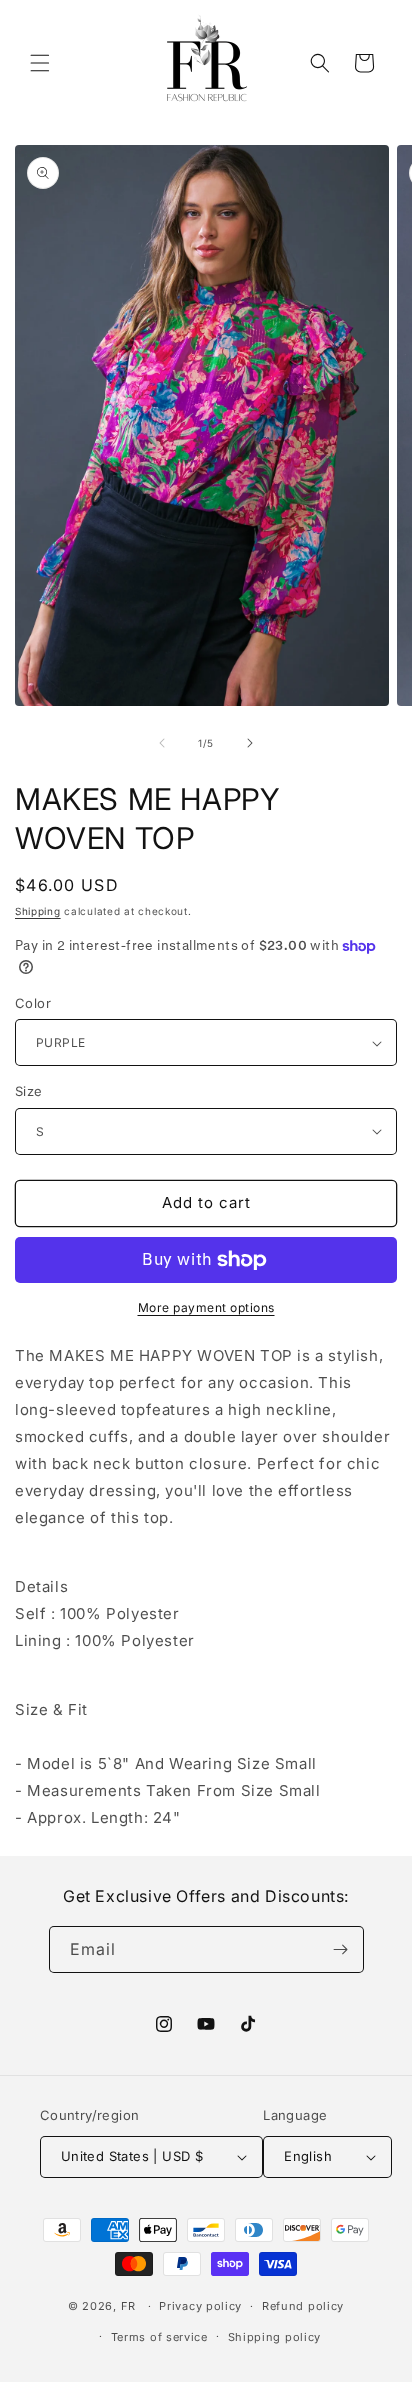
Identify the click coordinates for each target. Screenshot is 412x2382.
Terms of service (159, 2337)
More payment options (206, 1307)
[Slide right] (250, 743)
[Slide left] (162, 743)
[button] (40, 63)
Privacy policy (200, 2306)
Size (29, 1091)
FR (128, 2306)
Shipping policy (275, 2337)
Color (33, 1003)
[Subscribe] (341, 1949)
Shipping (38, 911)
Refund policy (303, 2306)
